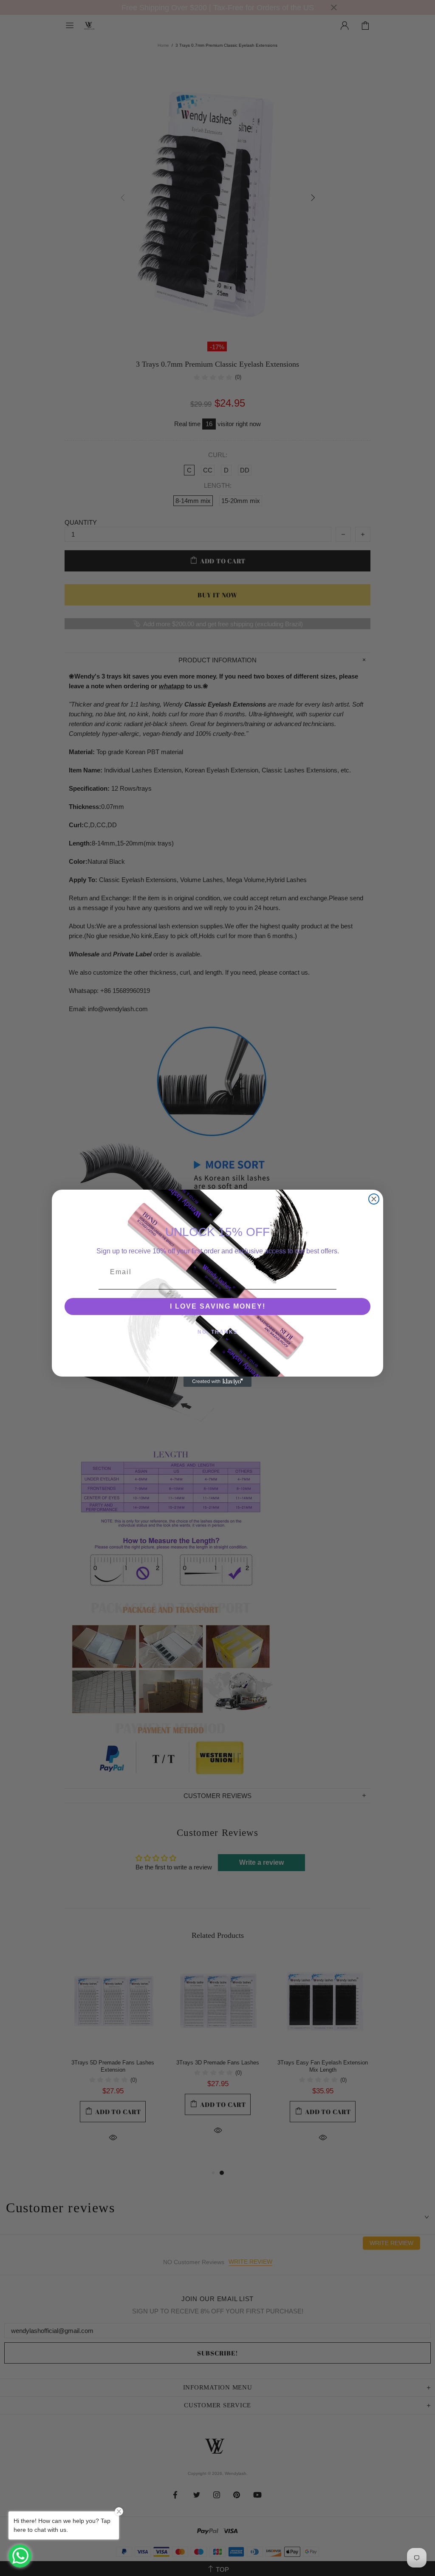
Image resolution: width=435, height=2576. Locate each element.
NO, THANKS (218, 1332)
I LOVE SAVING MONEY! (218, 1306)
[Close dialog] (374, 1199)
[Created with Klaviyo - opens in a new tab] (217, 1382)
